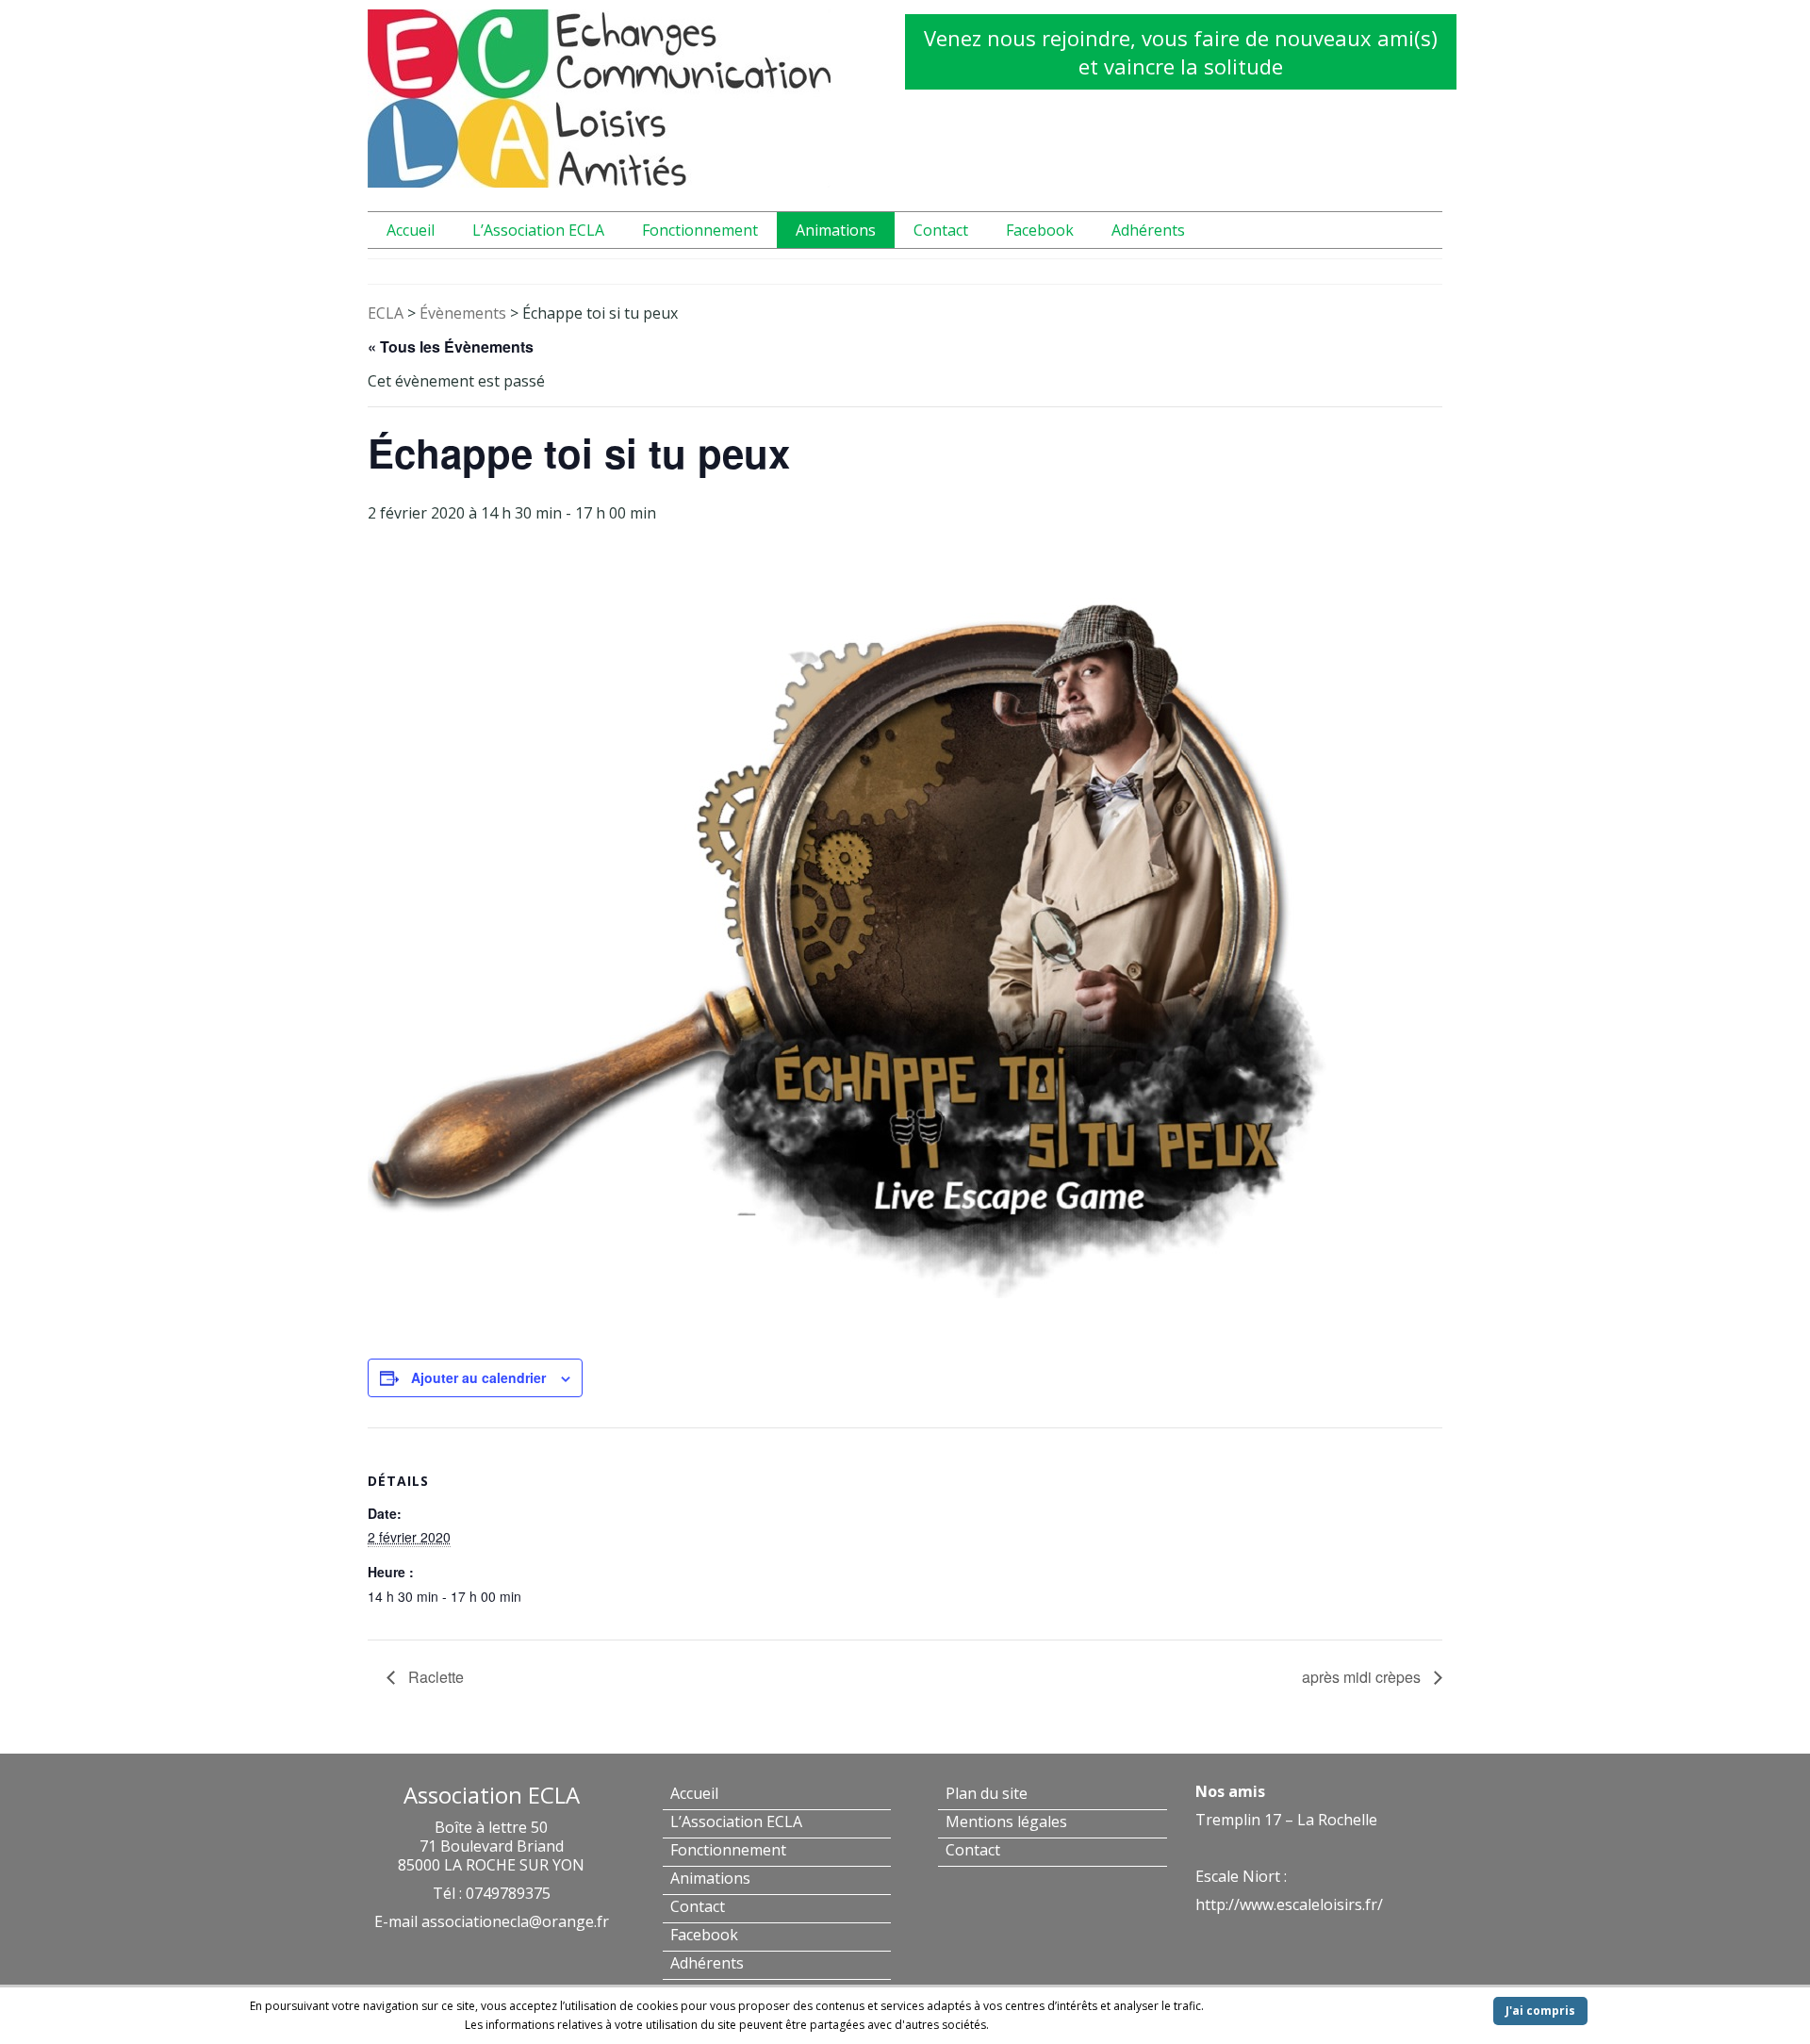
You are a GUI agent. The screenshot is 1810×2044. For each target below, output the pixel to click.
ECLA (386, 313)
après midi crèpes (1363, 1677)
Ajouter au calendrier (478, 1377)
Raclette (434, 1677)
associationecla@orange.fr (515, 1921)
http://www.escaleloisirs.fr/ (1289, 1904)
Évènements (463, 313)
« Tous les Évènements (451, 346)
